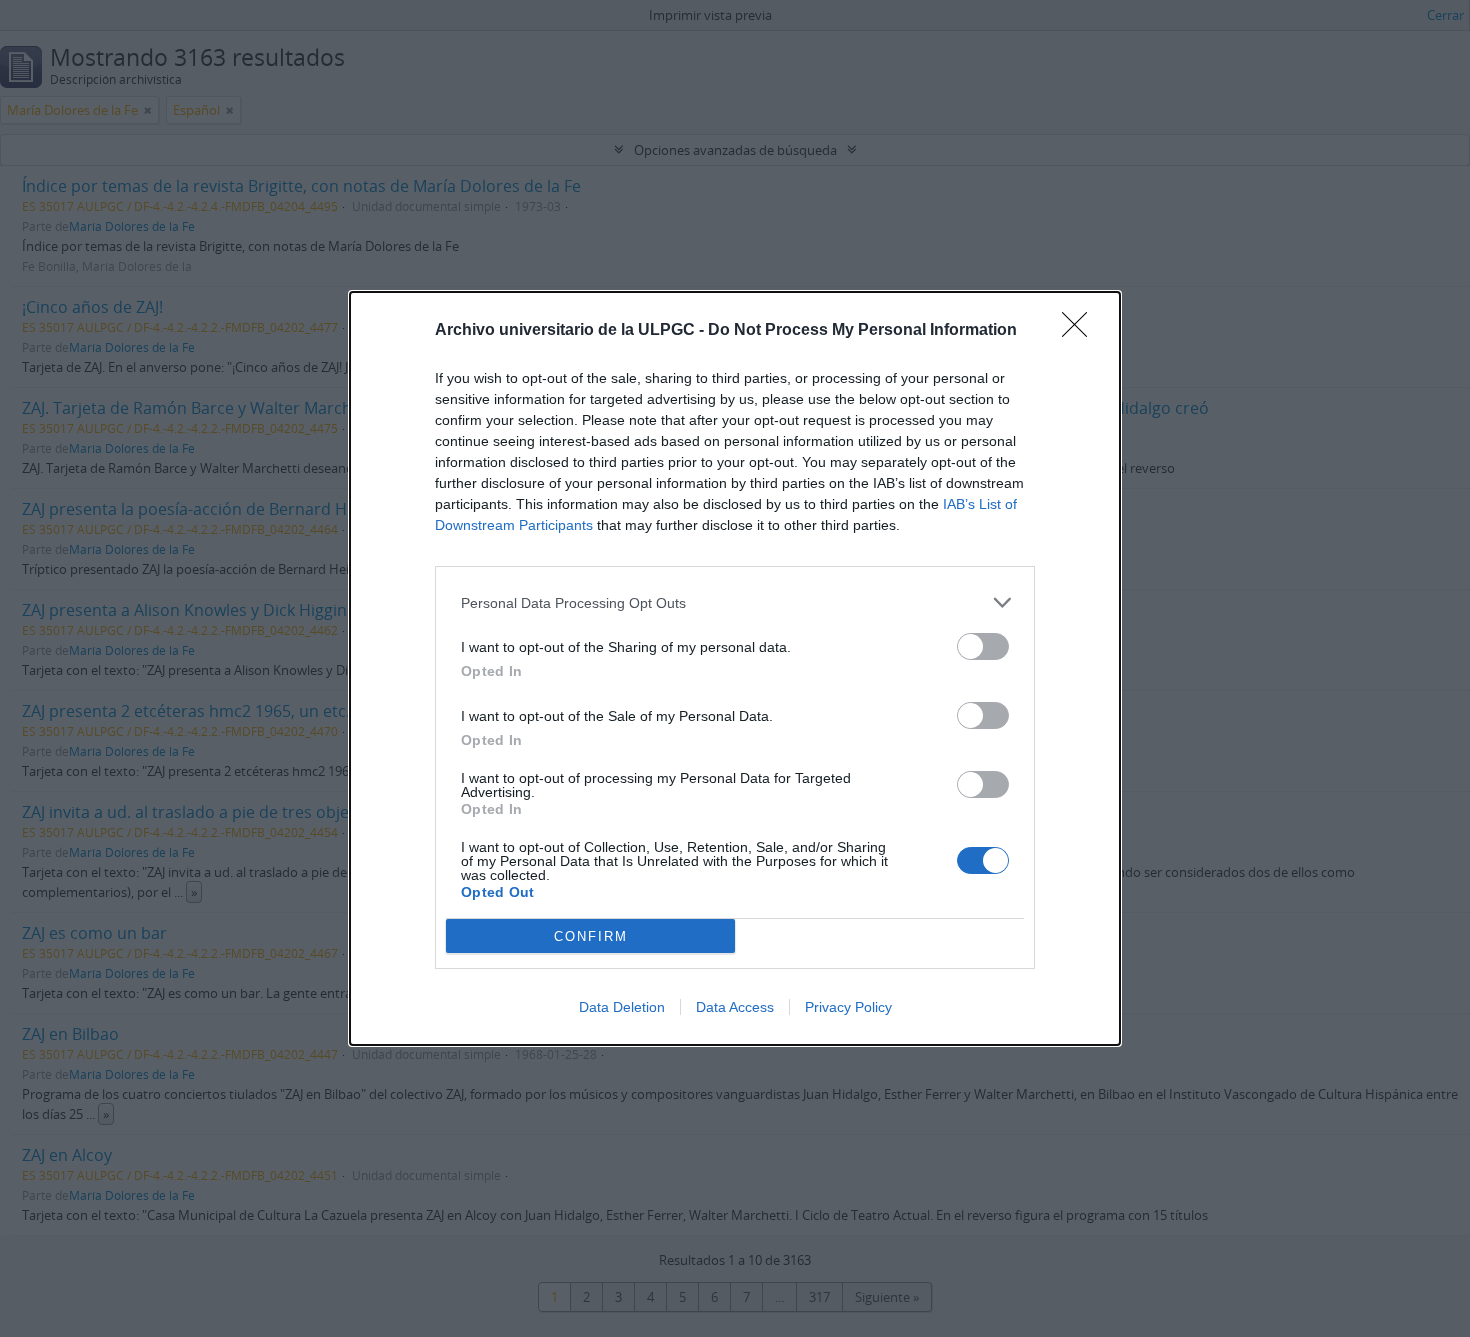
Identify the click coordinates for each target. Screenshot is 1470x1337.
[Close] (1081, 331)
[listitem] (735, 602)
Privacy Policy (848, 1007)
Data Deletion (622, 1007)
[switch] (983, 646)
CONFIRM (591, 936)
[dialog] (735, 668)
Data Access (735, 1007)
